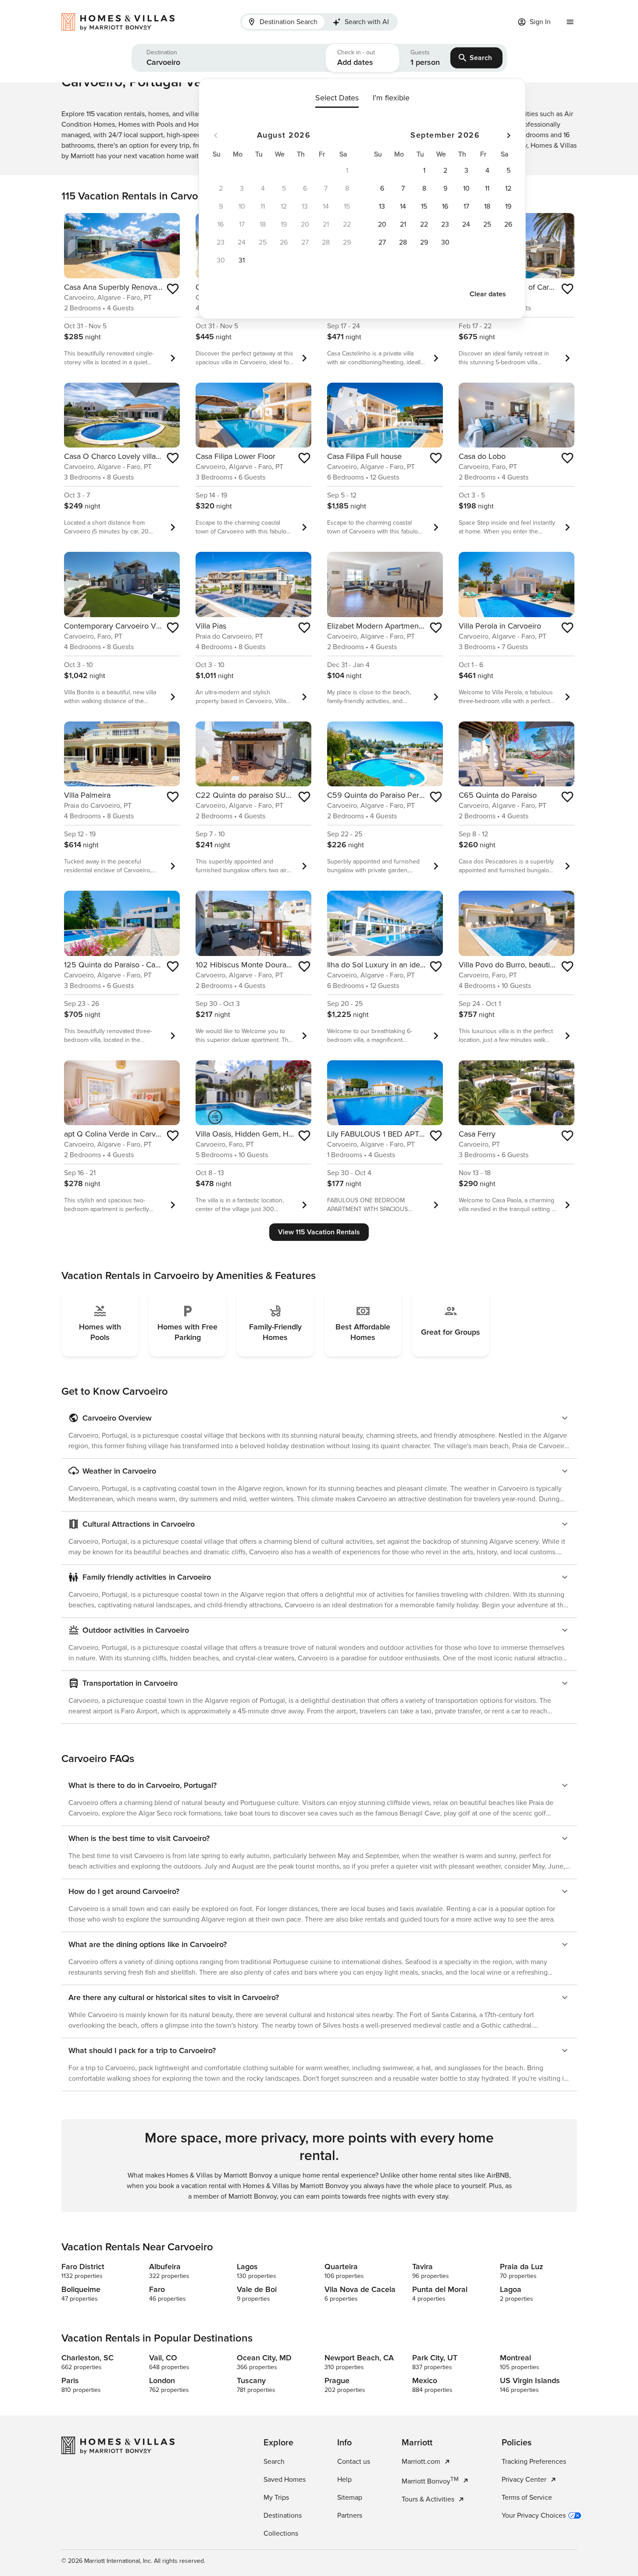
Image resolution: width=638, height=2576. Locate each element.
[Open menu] (570, 22)
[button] (229, 58)
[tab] (283, 22)
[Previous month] (216, 135)
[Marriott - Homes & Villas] (122, 22)
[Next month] (509, 135)
